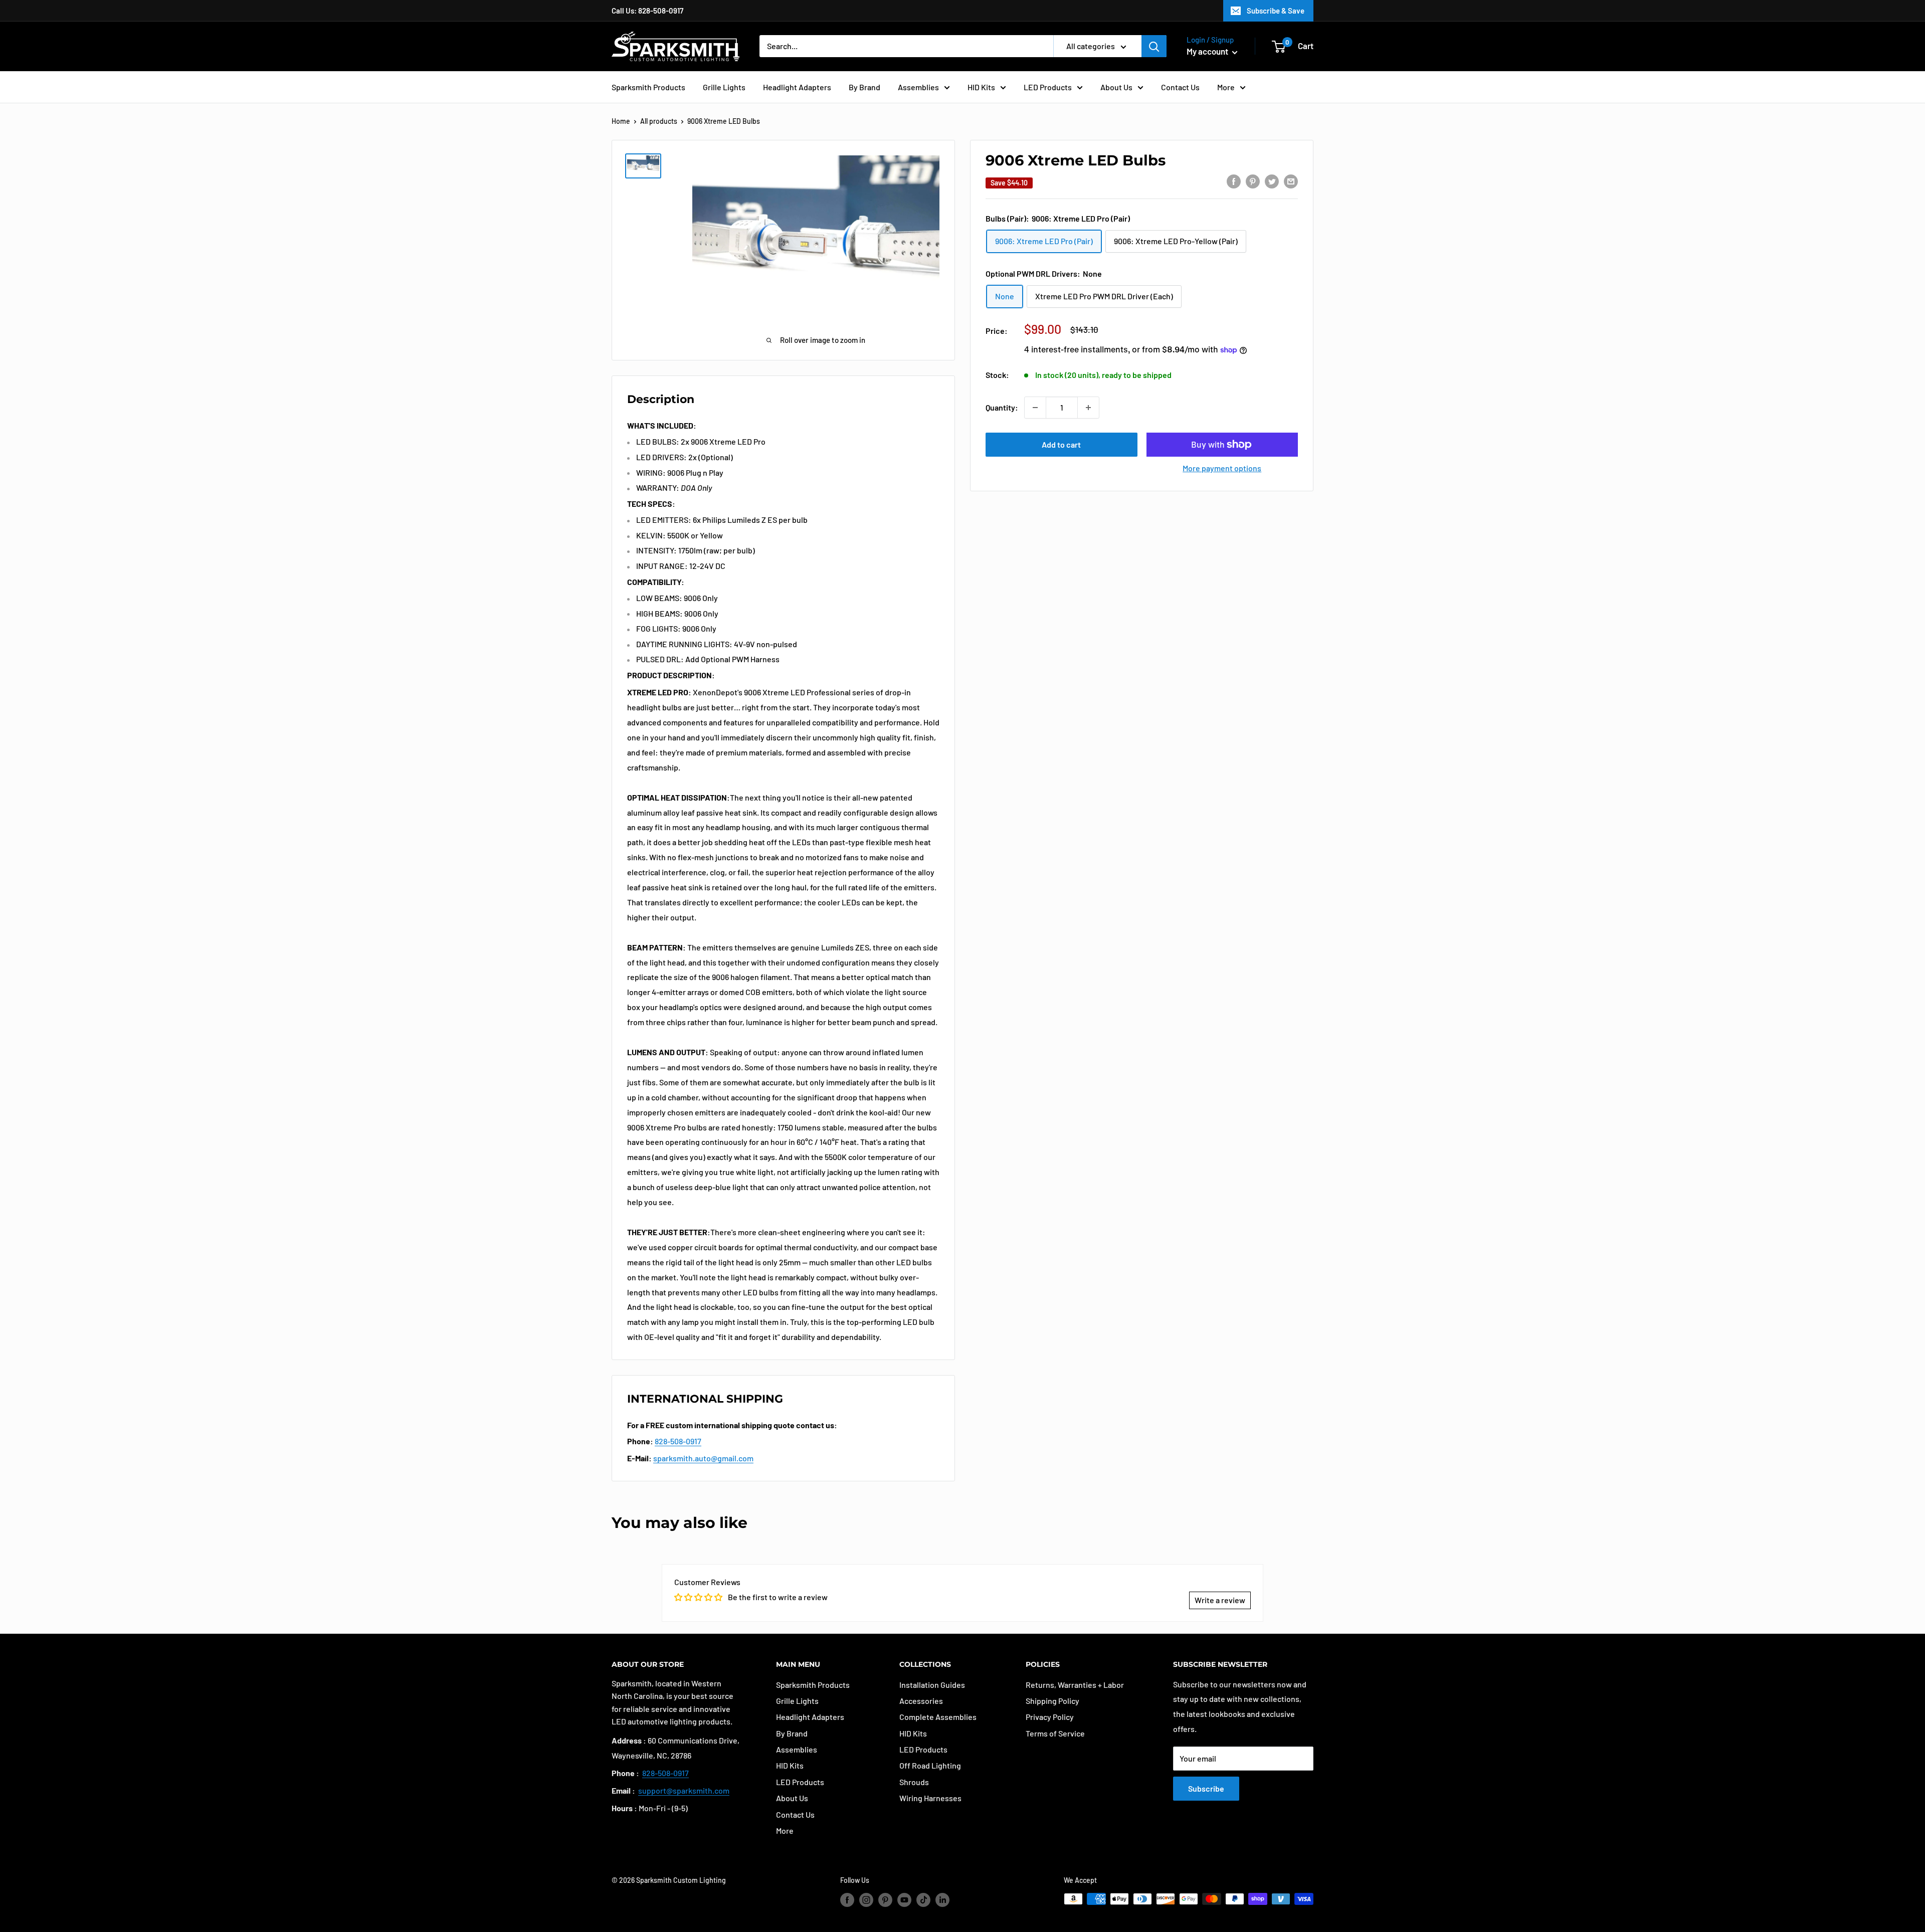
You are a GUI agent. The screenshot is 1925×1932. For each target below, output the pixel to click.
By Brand (864, 87)
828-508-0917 (678, 1441)
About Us (1116, 87)
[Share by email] (1291, 181)
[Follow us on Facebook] (847, 1900)
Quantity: (1002, 407)
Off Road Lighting (930, 1765)
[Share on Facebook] (1234, 181)
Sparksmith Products (648, 87)
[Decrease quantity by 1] (1035, 408)
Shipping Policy (1052, 1701)
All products (659, 121)
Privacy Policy (1050, 1717)
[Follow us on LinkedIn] (942, 1900)
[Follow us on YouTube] (904, 1900)
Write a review (1220, 1600)
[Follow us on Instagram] (866, 1900)
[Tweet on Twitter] (1272, 181)
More (1226, 87)
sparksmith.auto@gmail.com (703, 1458)
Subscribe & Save (1276, 11)
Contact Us (1180, 87)
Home (621, 121)
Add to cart (1061, 444)
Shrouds (914, 1782)
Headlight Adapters (797, 87)
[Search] (1154, 46)
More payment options (1222, 468)
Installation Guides (932, 1685)
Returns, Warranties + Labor (1075, 1685)
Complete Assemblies (938, 1717)
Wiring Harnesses (930, 1798)
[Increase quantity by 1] (1088, 408)
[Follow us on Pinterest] (885, 1900)
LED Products (1048, 87)
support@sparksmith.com (684, 1790)
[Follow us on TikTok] (923, 1900)
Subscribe (1206, 1788)
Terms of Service (1055, 1733)
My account (1208, 51)
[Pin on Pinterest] (1253, 181)
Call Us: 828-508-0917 (647, 11)
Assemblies (918, 87)
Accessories (921, 1701)
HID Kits (981, 87)
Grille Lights (724, 87)
